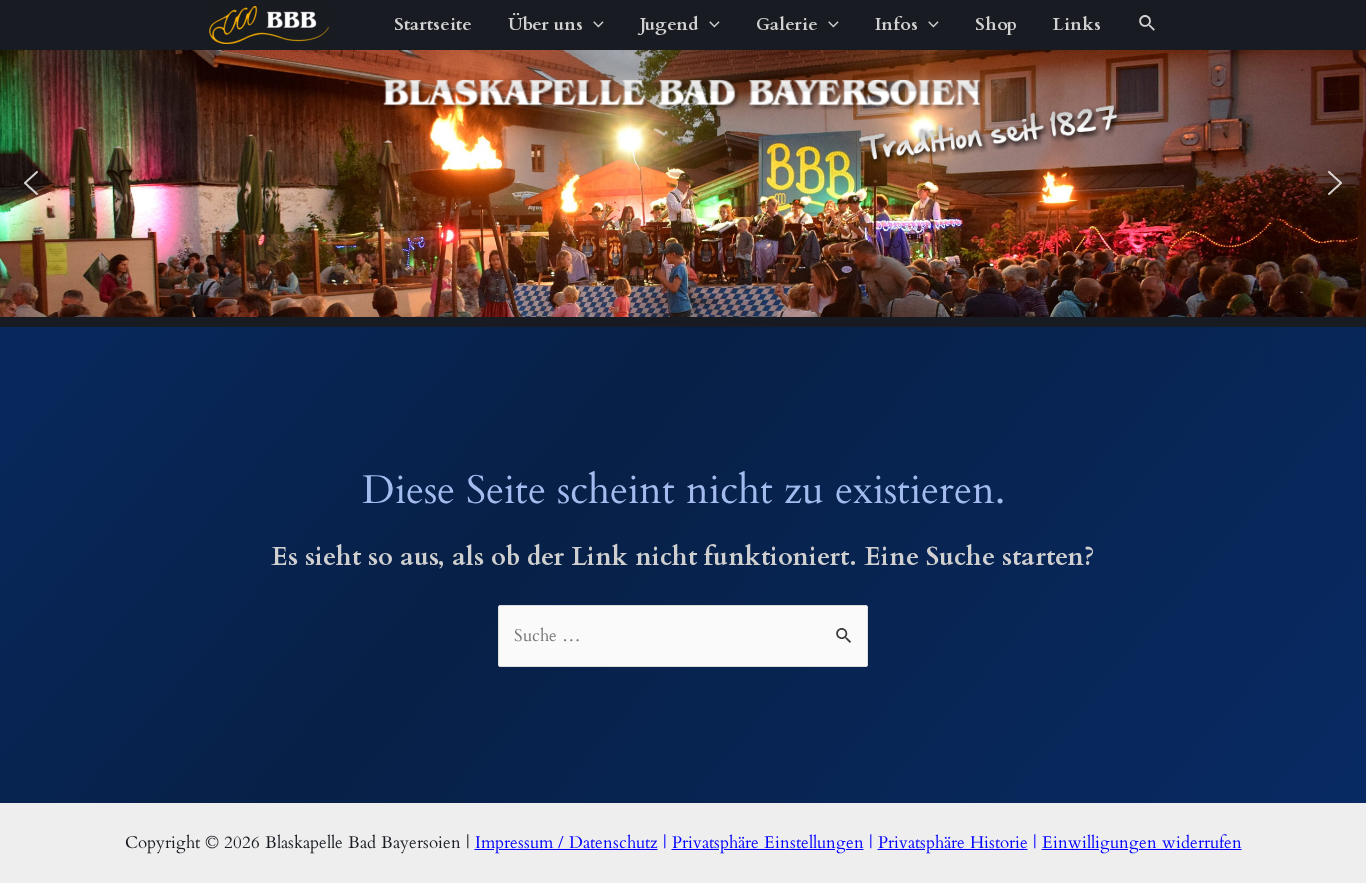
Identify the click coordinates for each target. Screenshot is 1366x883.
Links (1077, 24)
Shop (996, 24)
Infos (896, 24)
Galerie (787, 24)
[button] (31, 183)
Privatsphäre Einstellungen (768, 842)
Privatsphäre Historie (953, 842)
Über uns (545, 24)
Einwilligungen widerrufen (1142, 842)
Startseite (433, 24)
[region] (683, 183)
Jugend (669, 24)
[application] (593, 25)
